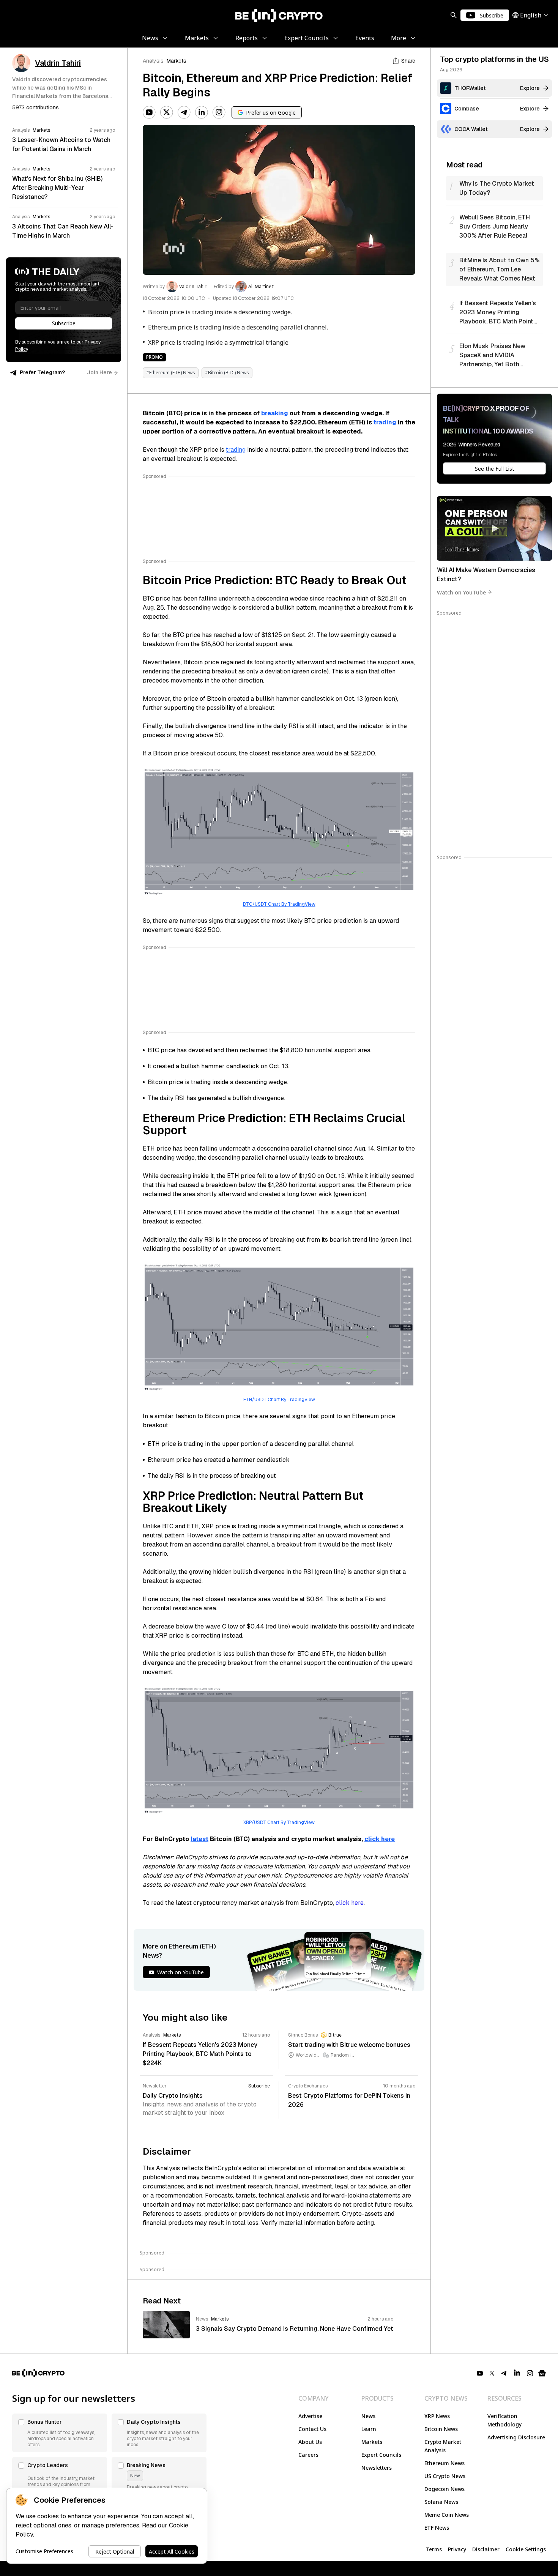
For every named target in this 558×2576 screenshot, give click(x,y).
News (368, 2416)
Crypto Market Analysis (443, 2446)
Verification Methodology (504, 2420)
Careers (308, 2455)
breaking (275, 413)
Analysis (153, 61)
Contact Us (312, 2429)
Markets (177, 61)
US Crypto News (445, 2476)
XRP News (437, 2416)
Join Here (99, 372)
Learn (369, 2429)
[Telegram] (184, 112)
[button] (60, 2433)
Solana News (441, 2502)
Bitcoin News (441, 2429)
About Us (310, 2442)
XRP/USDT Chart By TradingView (279, 1822)
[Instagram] (219, 112)
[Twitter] (167, 112)
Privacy (457, 2549)
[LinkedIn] (202, 112)
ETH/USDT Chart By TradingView (279, 1400)
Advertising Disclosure (516, 2437)
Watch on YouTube (461, 592)
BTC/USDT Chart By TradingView (279, 904)
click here (380, 1839)
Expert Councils (381, 2455)
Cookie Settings (526, 2549)
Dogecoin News (445, 2489)
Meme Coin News (447, 2515)
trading (385, 422)
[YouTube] (149, 112)
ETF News (437, 2528)
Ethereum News (445, 2463)
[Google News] (542, 2373)
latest (199, 1839)
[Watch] (494, 528)
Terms (434, 2549)
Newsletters (377, 2468)
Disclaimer (486, 2549)
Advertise (310, 2416)
